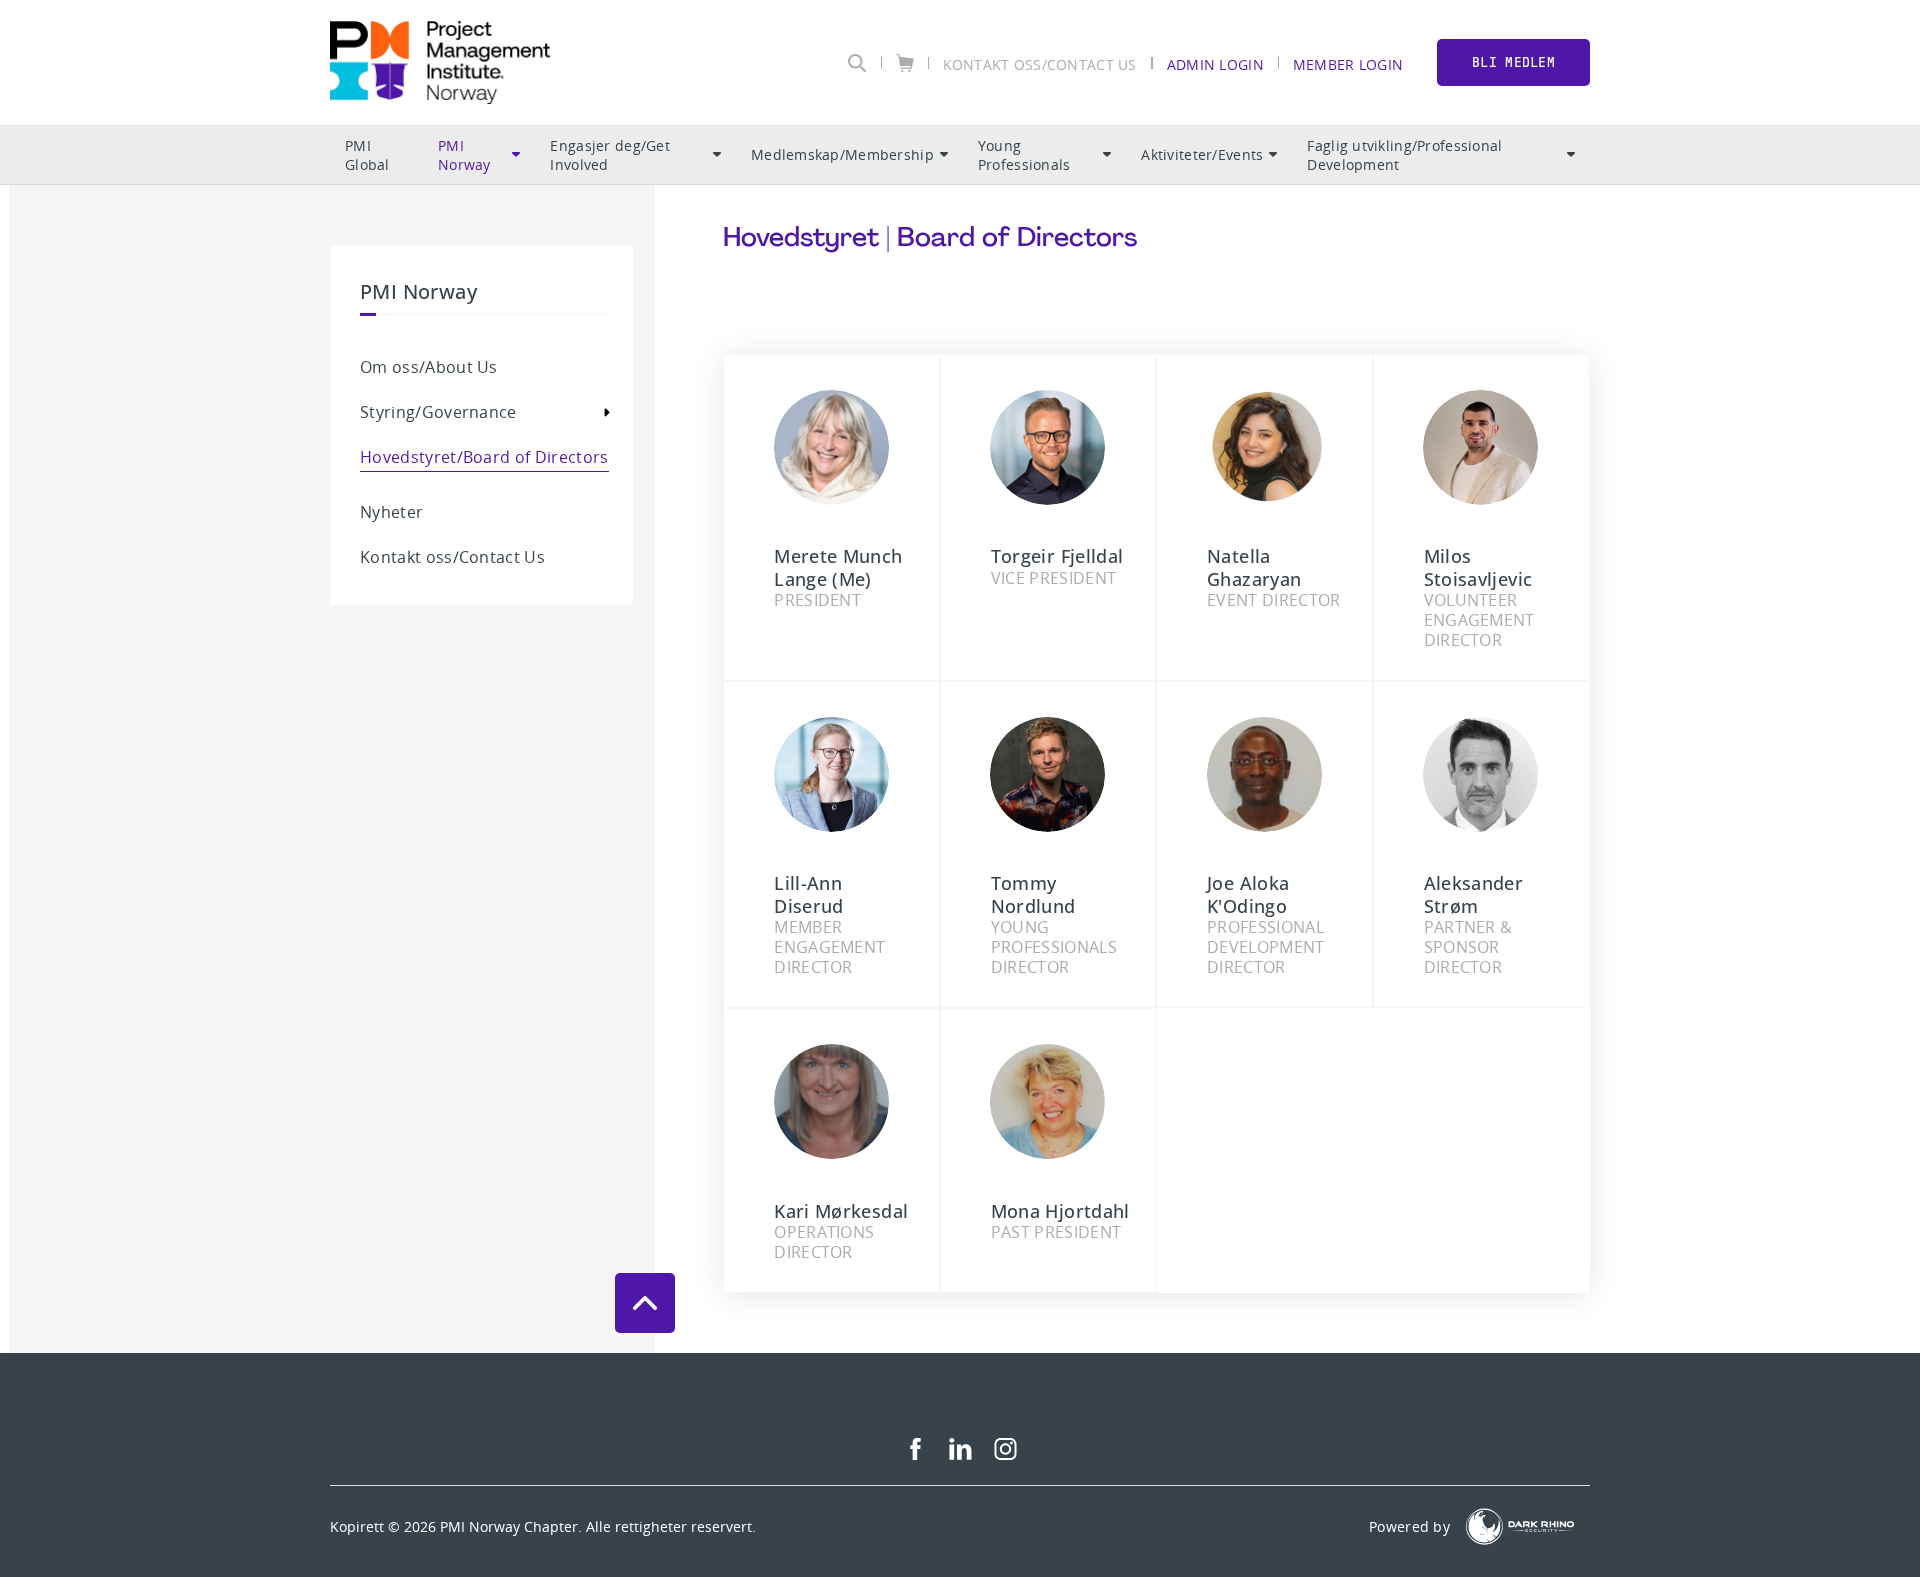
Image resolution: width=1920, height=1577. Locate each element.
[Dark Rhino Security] (1520, 1526)
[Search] (857, 63)
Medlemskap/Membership (842, 154)
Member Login (1348, 63)
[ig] (1005, 1454)
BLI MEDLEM (1513, 62)
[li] (960, 1454)
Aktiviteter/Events (1202, 154)
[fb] (915, 1454)
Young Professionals (1024, 155)
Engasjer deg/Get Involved (609, 155)
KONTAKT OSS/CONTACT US (1040, 63)
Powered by (1409, 1526)
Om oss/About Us (429, 367)
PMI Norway (464, 155)
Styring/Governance (438, 412)
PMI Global (367, 155)
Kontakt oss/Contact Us (452, 557)
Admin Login (1215, 63)
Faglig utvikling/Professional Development (1404, 155)
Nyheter (391, 512)
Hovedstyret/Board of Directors (484, 457)
